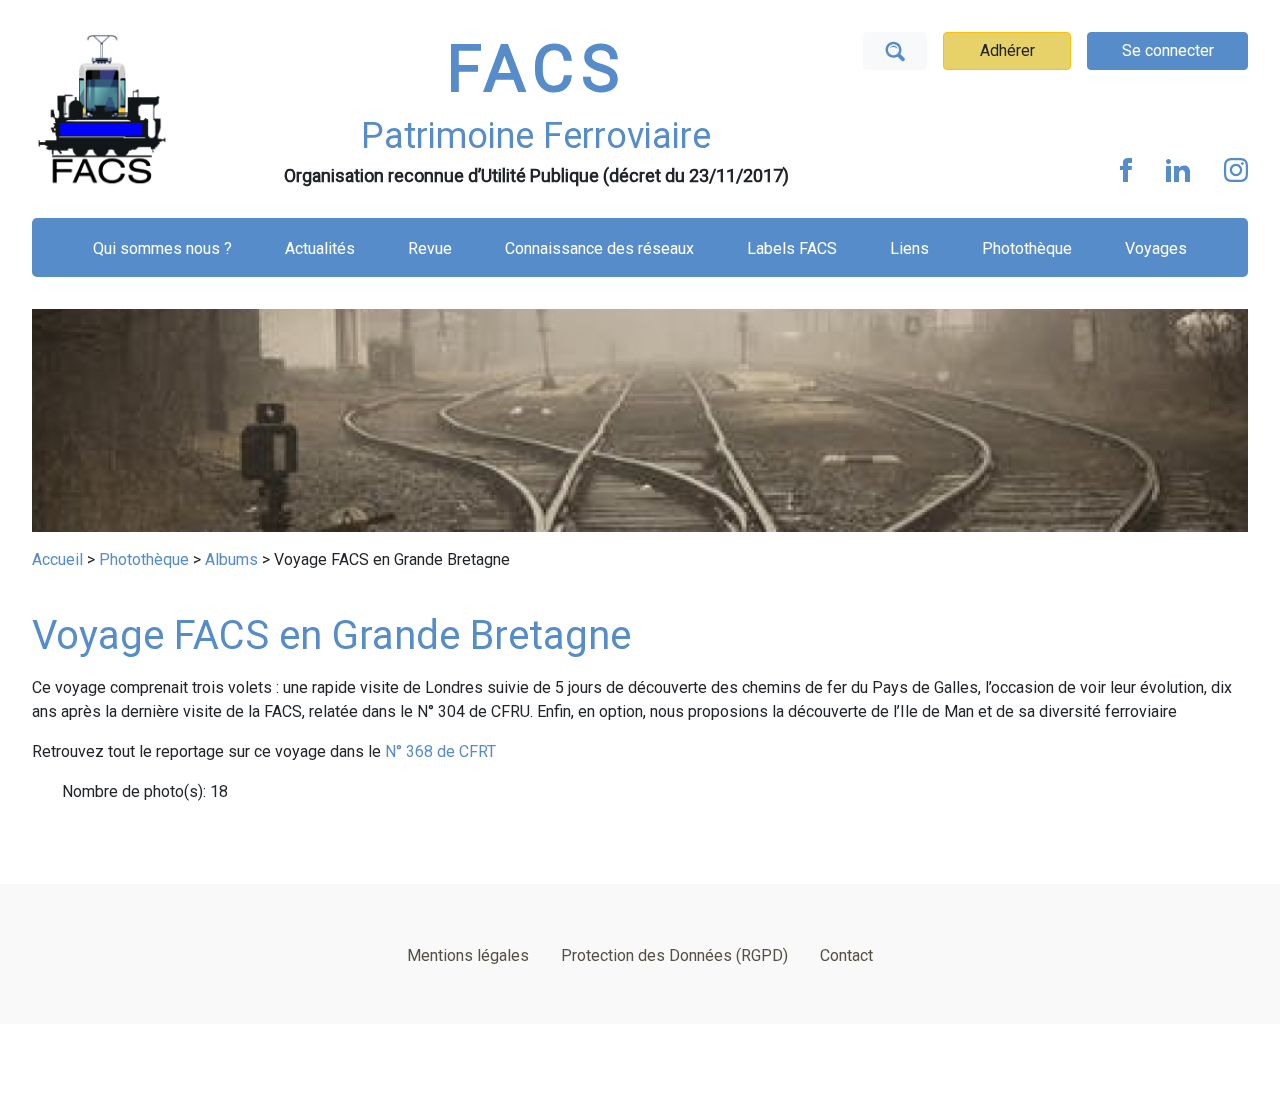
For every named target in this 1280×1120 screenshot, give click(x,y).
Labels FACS (792, 248)
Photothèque (1027, 248)
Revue (430, 248)
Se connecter (1168, 50)
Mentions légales (468, 955)
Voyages (1156, 248)
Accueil (57, 559)
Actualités (320, 248)
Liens (909, 248)
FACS (536, 69)
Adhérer (1007, 50)
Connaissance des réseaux (599, 248)
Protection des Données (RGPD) (674, 955)
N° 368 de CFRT (440, 751)
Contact (846, 955)
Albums (231, 559)
